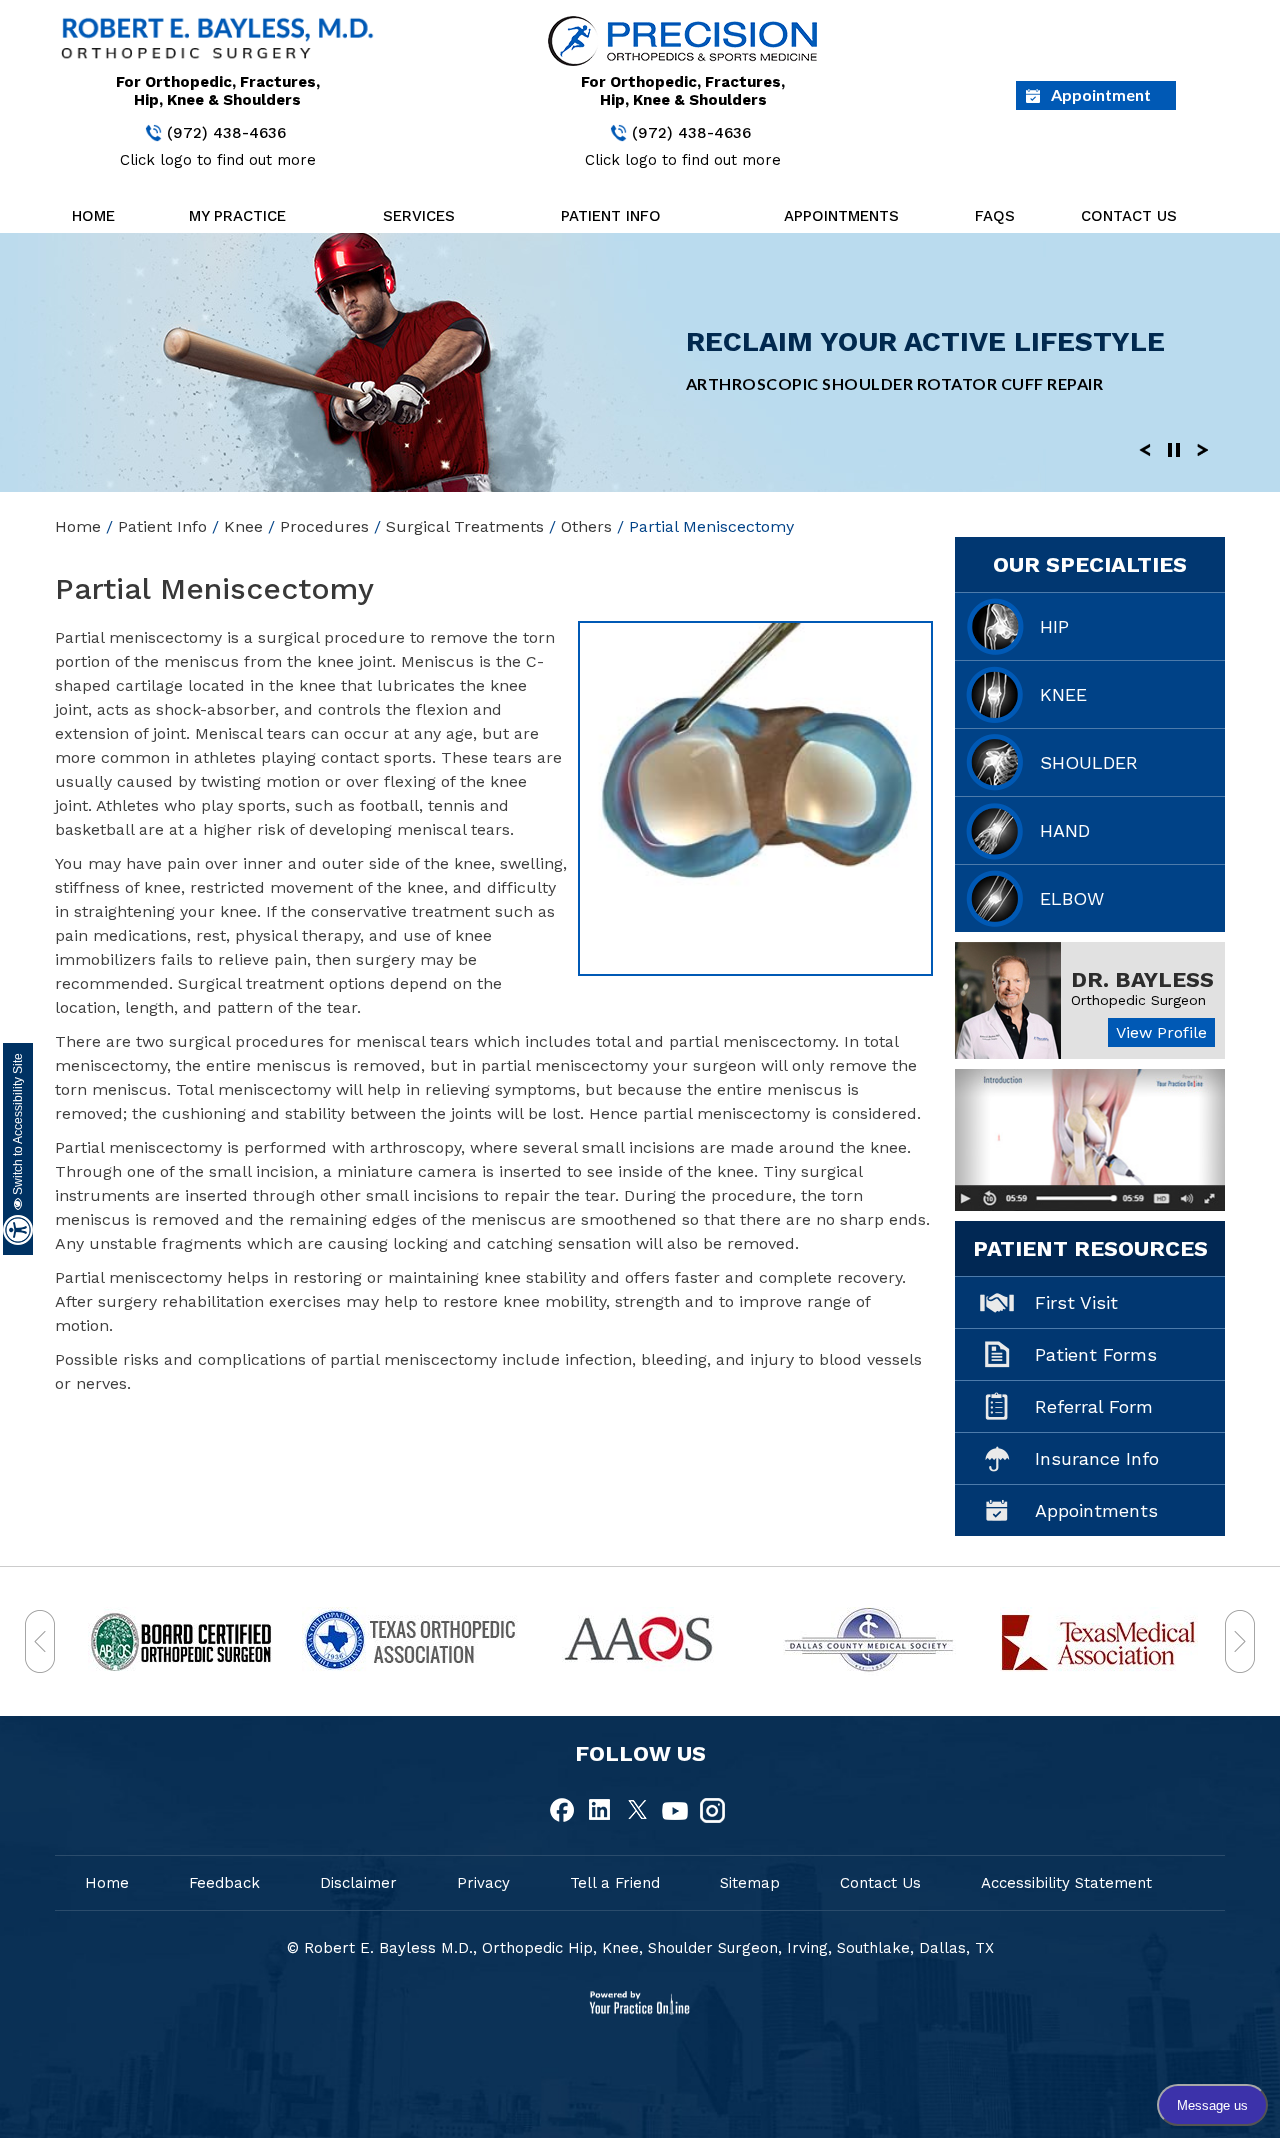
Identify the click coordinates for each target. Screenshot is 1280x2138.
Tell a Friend (615, 1883)
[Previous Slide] (1145, 448)
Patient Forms (1096, 1354)
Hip (1054, 626)
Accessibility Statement (1066, 1883)
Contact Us (1129, 216)
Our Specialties (1090, 564)
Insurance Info (1097, 1458)
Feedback (224, 1883)
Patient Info (611, 216)
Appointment (1101, 94)
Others (586, 526)
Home (93, 216)
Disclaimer (358, 1883)
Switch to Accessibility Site (18, 1125)
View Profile (1161, 1032)
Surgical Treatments (465, 526)
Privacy (483, 1883)
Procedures (324, 526)
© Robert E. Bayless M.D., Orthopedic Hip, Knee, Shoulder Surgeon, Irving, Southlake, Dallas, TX (640, 1948)
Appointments (841, 216)
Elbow (1072, 898)
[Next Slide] (1203, 448)
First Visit (1076, 1302)
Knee (243, 526)
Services (419, 216)
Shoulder (1089, 762)
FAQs (995, 216)
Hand (1065, 830)
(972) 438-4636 (226, 133)
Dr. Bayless (1142, 979)
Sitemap (750, 1883)
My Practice (237, 216)
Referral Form (1094, 1406)
